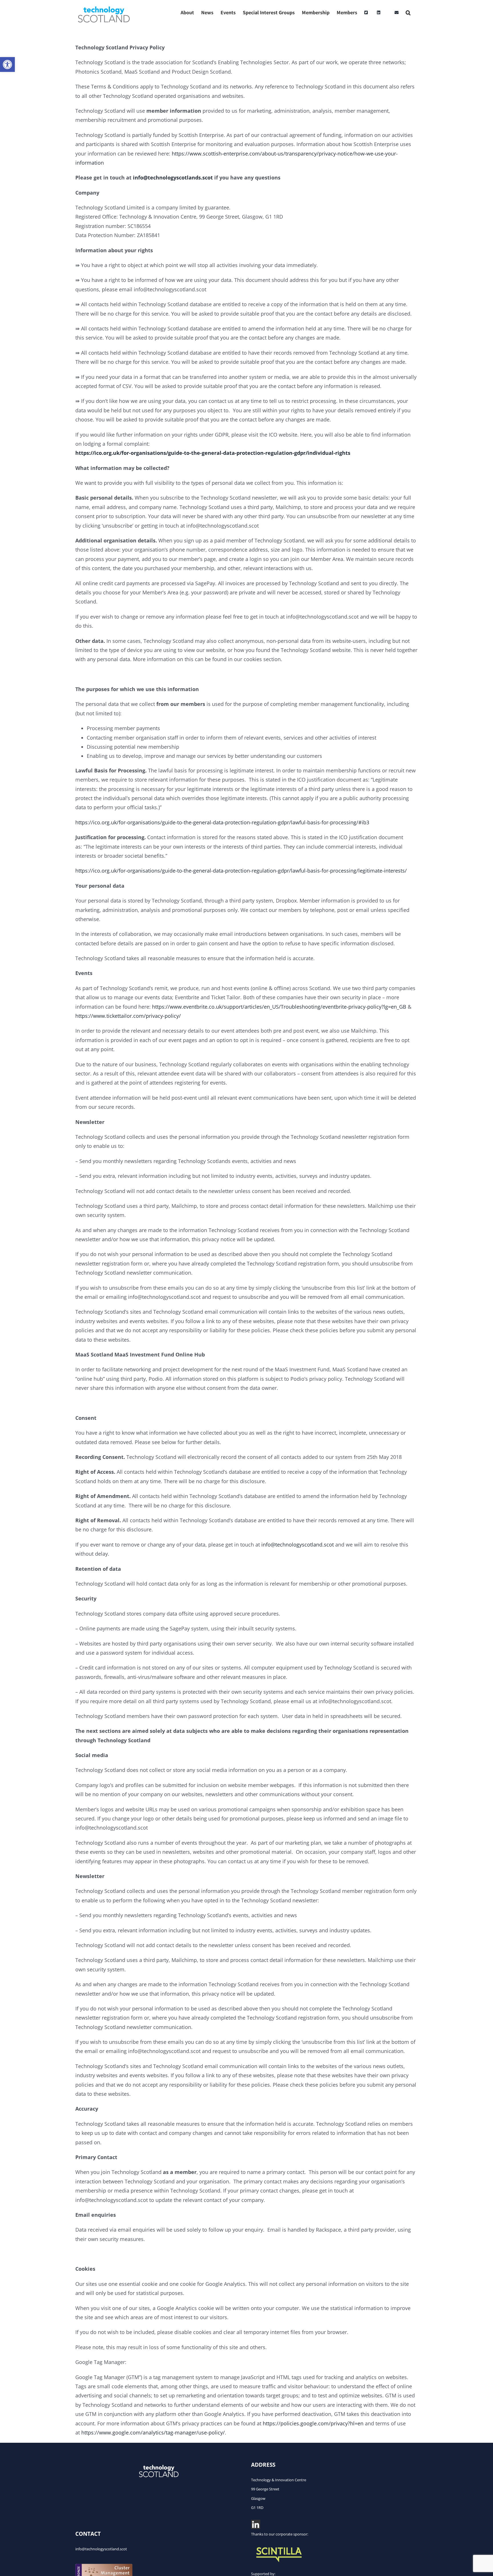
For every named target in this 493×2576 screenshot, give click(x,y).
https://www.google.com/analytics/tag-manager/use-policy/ (153, 2432)
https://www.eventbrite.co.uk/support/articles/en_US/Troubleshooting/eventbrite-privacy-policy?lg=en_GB (279, 1007)
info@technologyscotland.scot (298, 1545)
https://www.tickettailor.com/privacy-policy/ (128, 1016)
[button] (7, 64)
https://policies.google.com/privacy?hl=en (313, 2423)
